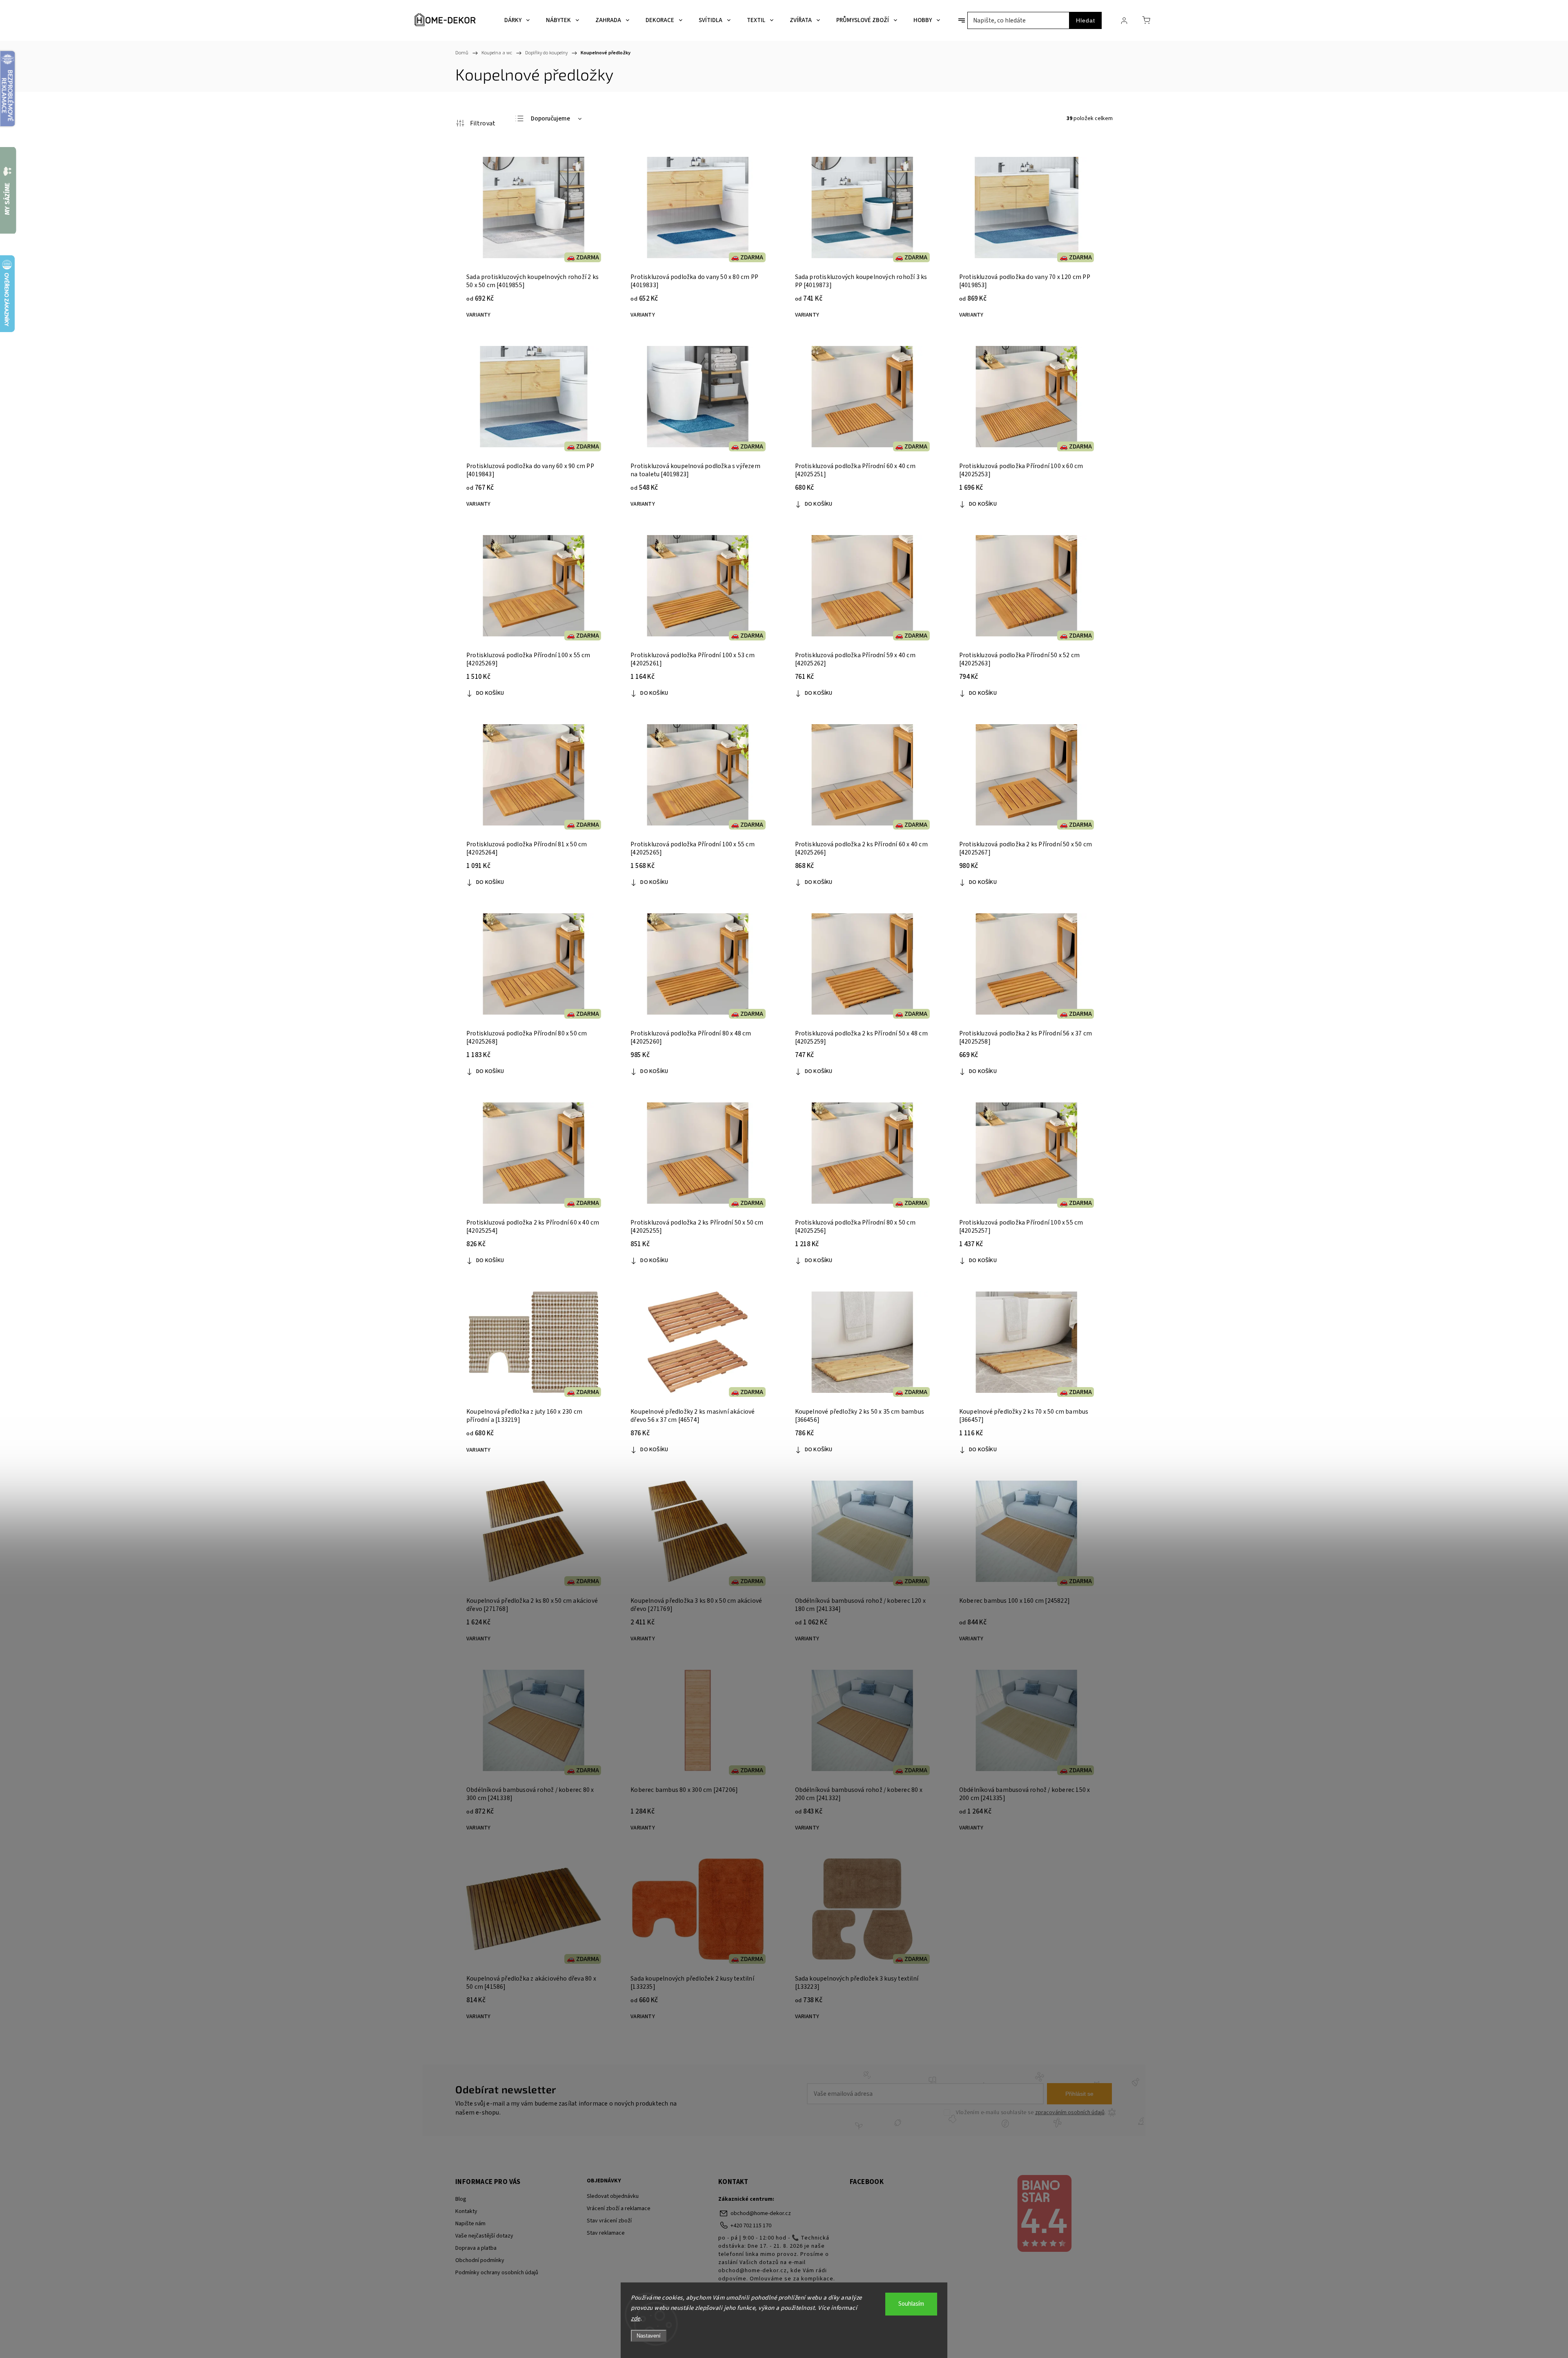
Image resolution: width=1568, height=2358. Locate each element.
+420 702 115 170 (751, 2226)
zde (636, 2319)
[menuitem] (517, 20)
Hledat (1086, 20)
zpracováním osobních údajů (1070, 2113)
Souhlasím (911, 2304)
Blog (461, 2199)
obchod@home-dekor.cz (761, 2213)
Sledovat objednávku (613, 2196)
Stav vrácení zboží (609, 2221)
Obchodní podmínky (480, 2260)
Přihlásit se (1079, 2094)
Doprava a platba (476, 2248)
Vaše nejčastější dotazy (484, 2236)
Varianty (479, 315)
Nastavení (649, 2336)
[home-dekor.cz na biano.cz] (1044, 2215)
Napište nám (470, 2224)
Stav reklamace (606, 2233)
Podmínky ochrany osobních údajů (497, 2273)
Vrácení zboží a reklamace (619, 2209)
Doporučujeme (550, 119)
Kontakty (466, 2211)
